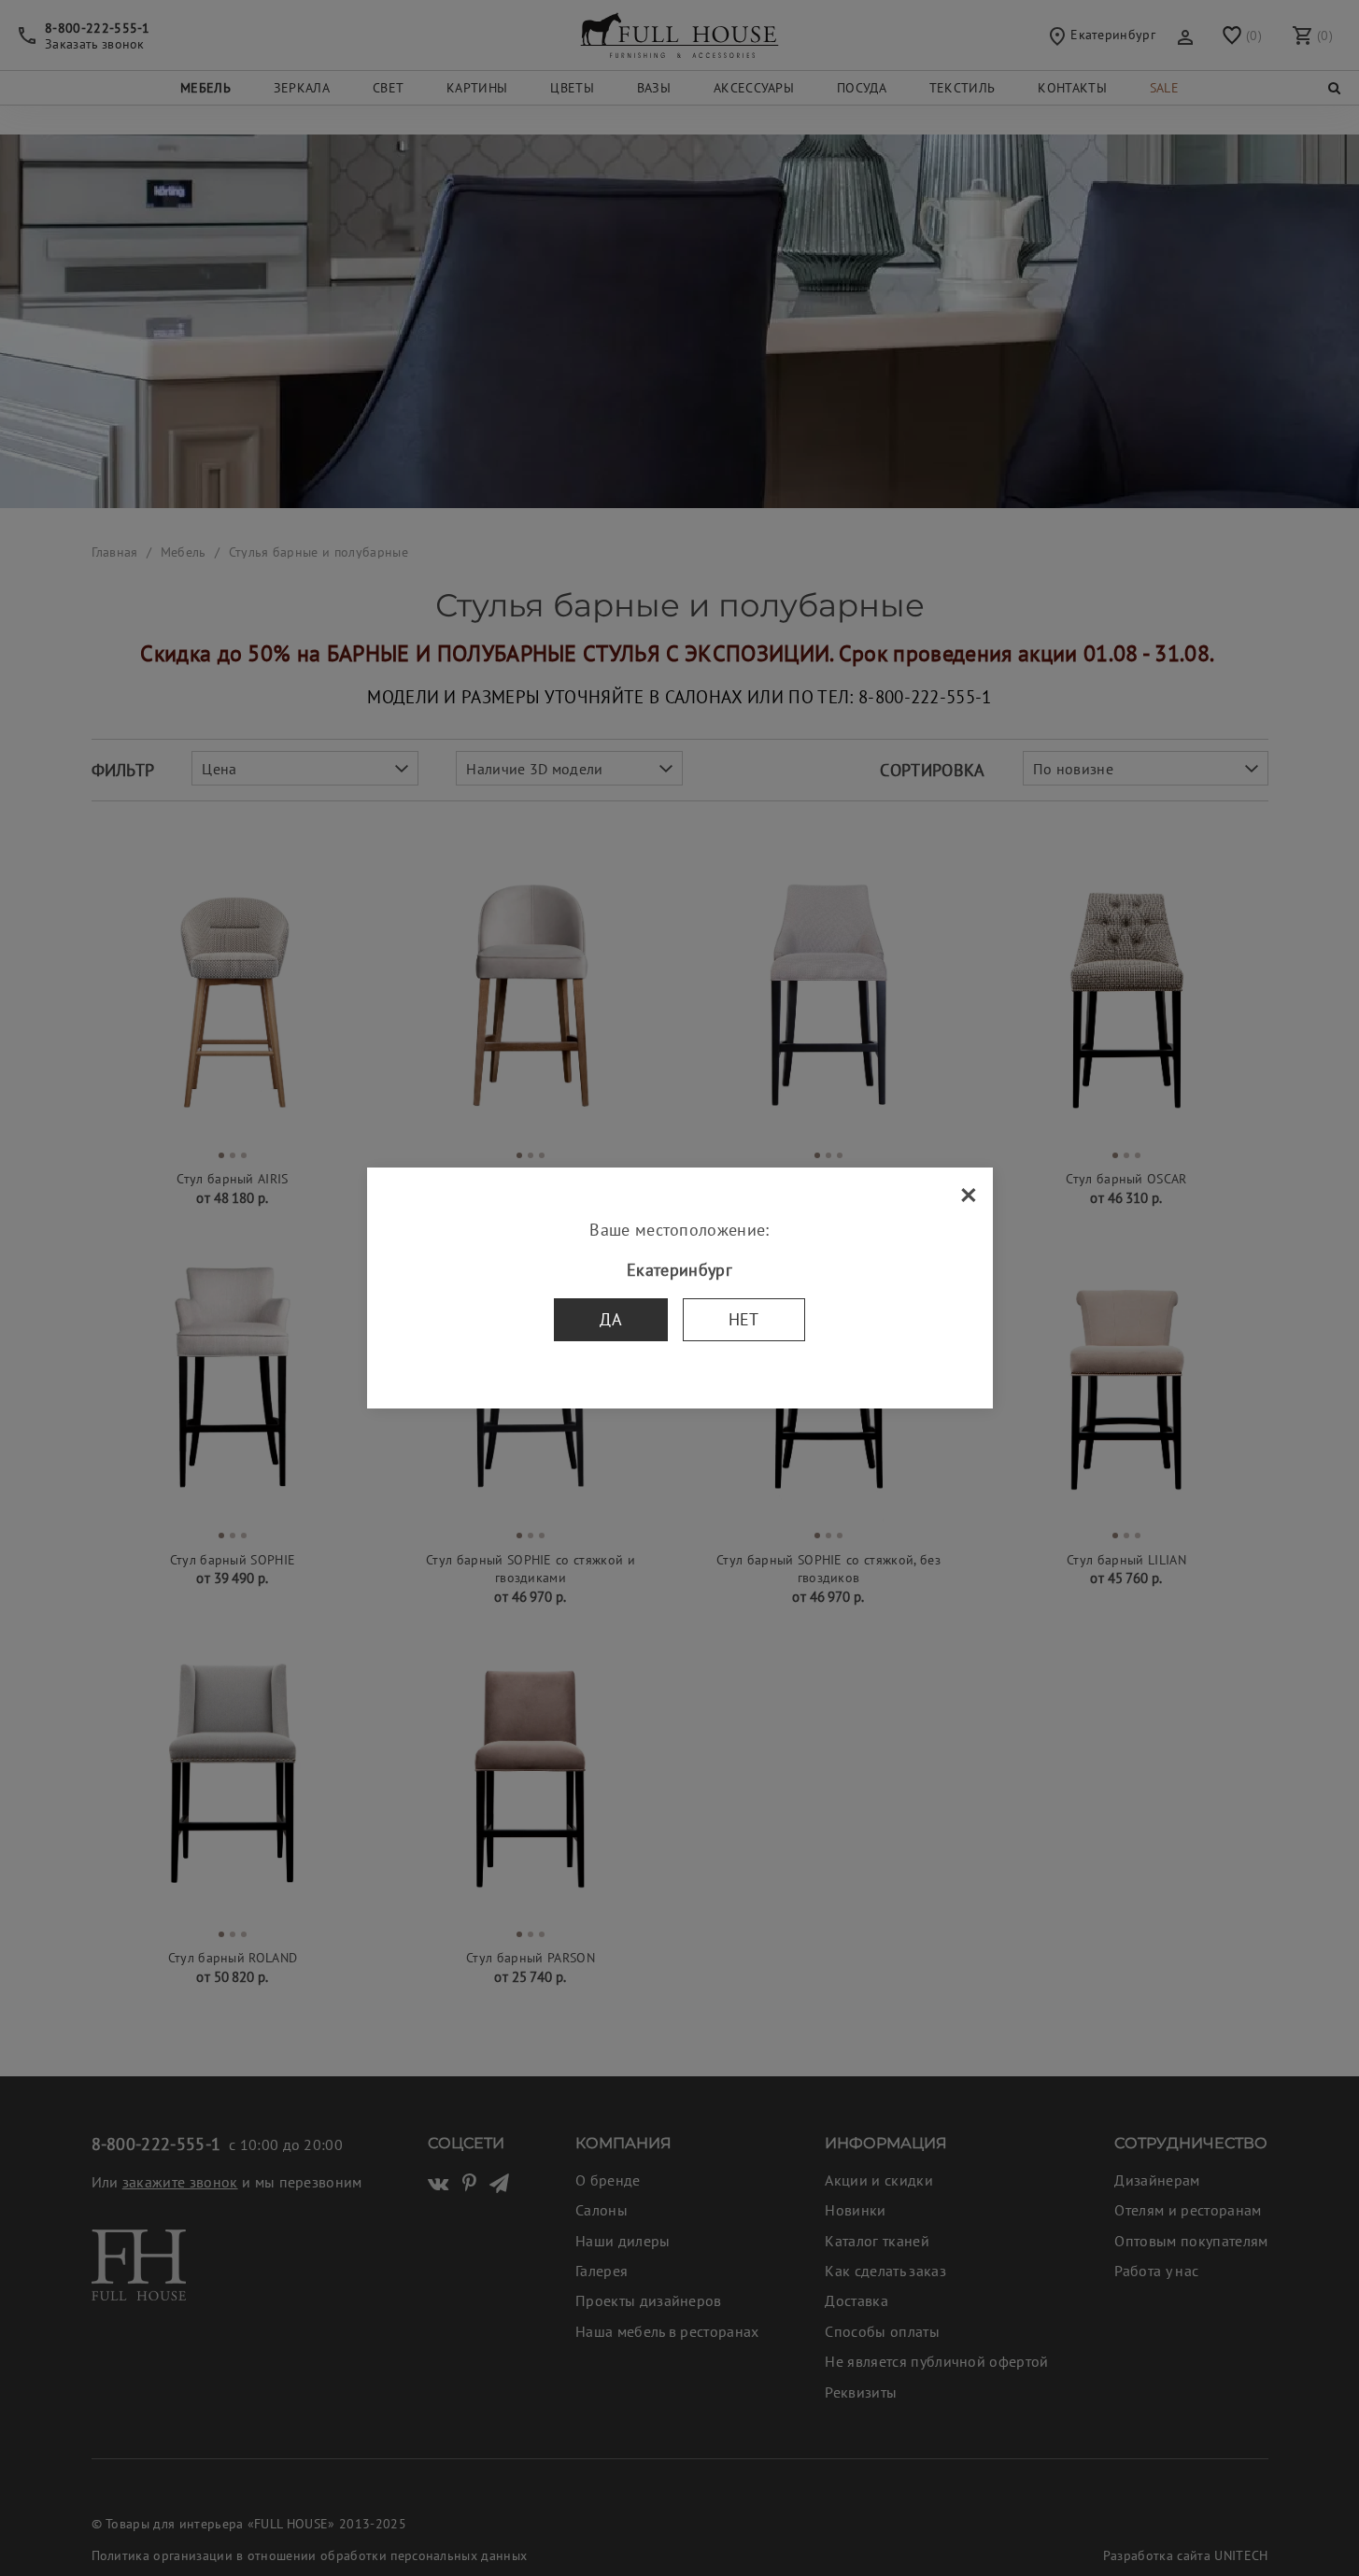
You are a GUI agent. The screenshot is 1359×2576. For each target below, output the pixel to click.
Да (611, 1319)
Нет (744, 1319)
